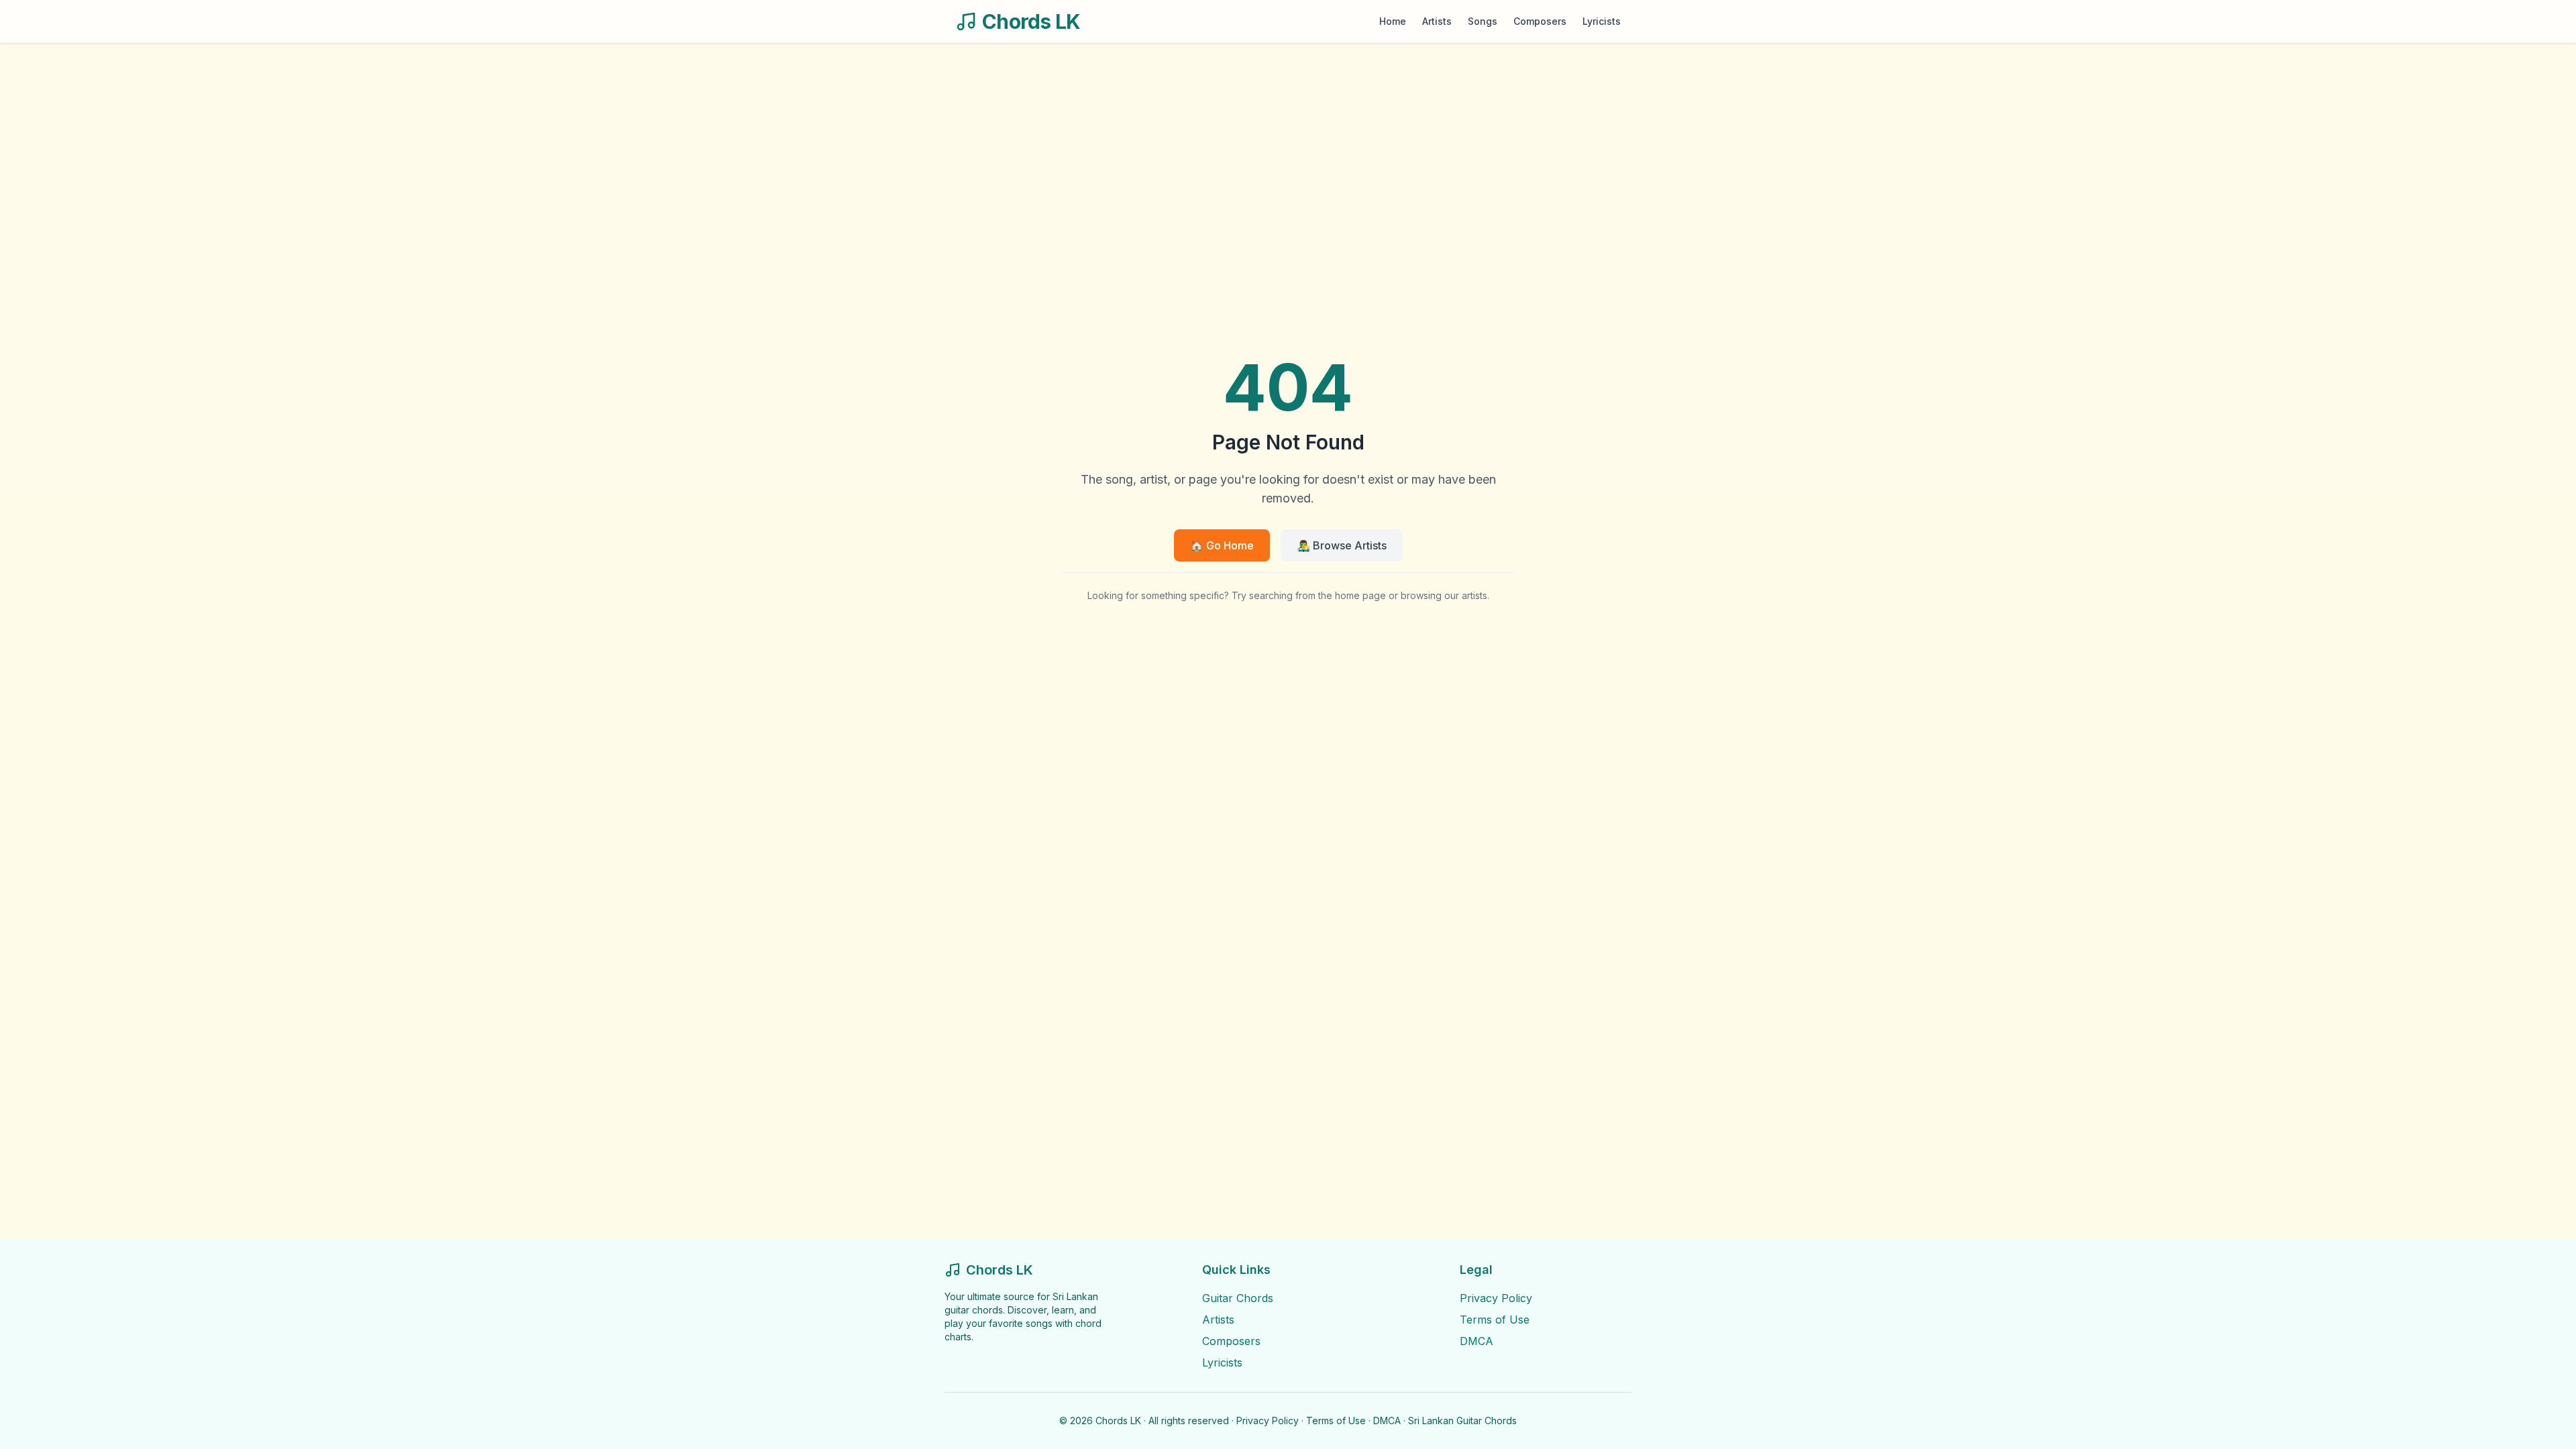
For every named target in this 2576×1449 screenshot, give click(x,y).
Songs (1483, 21)
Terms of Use (1495, 1320)
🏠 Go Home (1222, 545)
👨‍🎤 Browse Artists (1342, 545)
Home (1393, 21)
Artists (1437, 21)
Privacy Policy (1496, 1298)
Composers (1540, 21)
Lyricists (1602, 21)
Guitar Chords (1238, 1298)
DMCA (1477, 1341)
